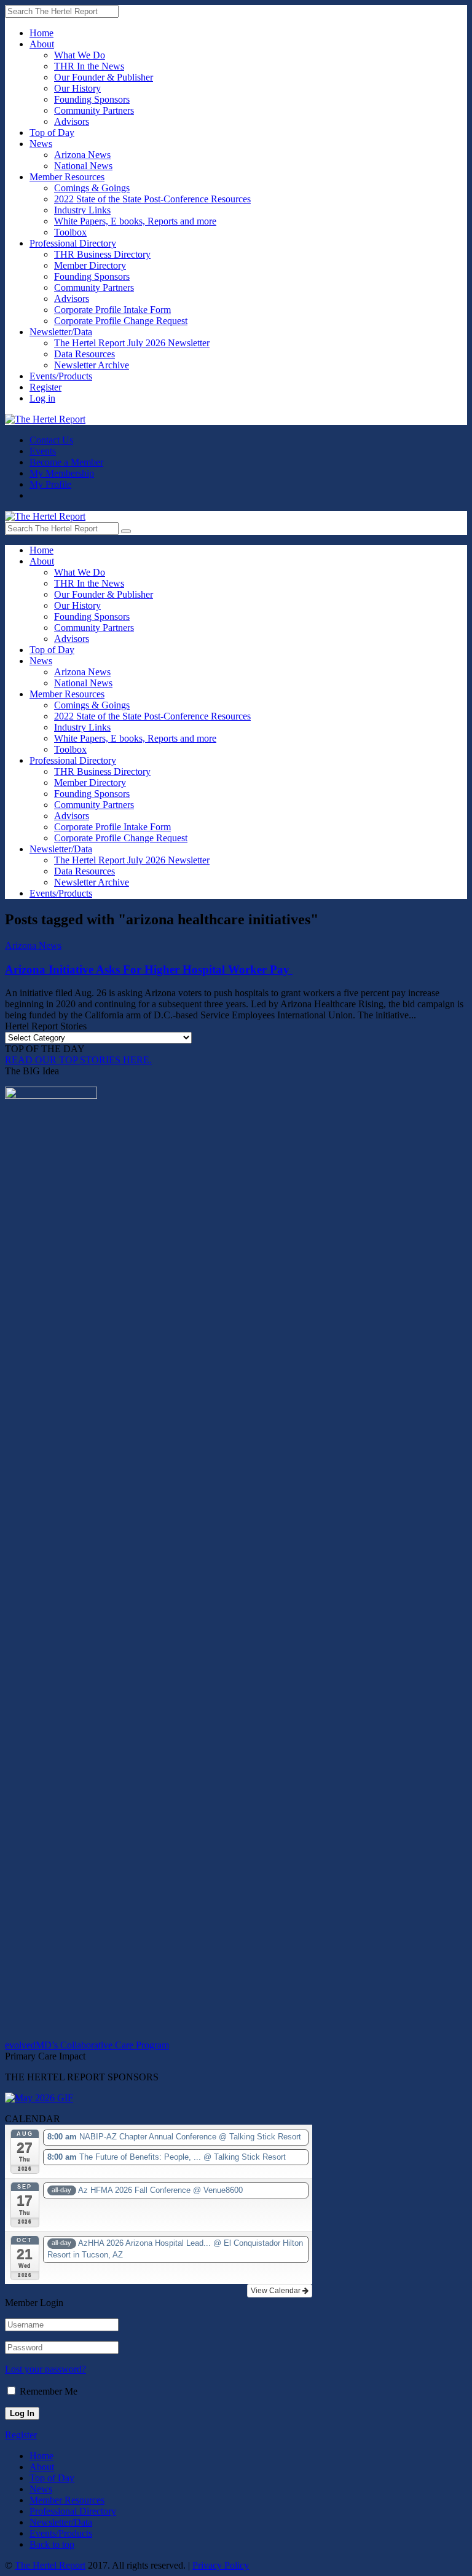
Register (45, 387)
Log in (42, 398)
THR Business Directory (102, 254)
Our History (77, 88)
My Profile (50, 484)
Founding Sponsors (92, 99)
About (42, 44)
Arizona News (82, 155)
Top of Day (52, 133)
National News (83, 166)
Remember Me (49, 2391)
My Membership (62, 473)
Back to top (52, 2544)
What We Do (80, 55)
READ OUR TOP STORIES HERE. (78, 1060)
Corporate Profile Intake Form (112, 310)
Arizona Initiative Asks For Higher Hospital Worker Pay (149, 969)
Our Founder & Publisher (104, 77)
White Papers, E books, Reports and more (135, 221)
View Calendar (277, 2291)
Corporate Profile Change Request (121, 321)
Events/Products (61, 376)
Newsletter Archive (92, 365)
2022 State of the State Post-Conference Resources (152, 199)
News (41, 144)
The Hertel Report (50, 2565)
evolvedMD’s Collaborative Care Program (87, 2045)
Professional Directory (73, 243)
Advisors (72, 121)
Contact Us (51, 440)
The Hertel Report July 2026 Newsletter (132, 343)
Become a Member (66, 462)
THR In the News (89, 66)
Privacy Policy (221, 2565)
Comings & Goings (92, 188)
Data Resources (85, 354)
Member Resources (67, 177)
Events (43, 451)
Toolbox (70, 232)
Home (41, 33)
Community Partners (94, 110)
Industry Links (82, 210)
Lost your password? (45, 2369)
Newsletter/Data (61, 332)
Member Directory (90, 265)
